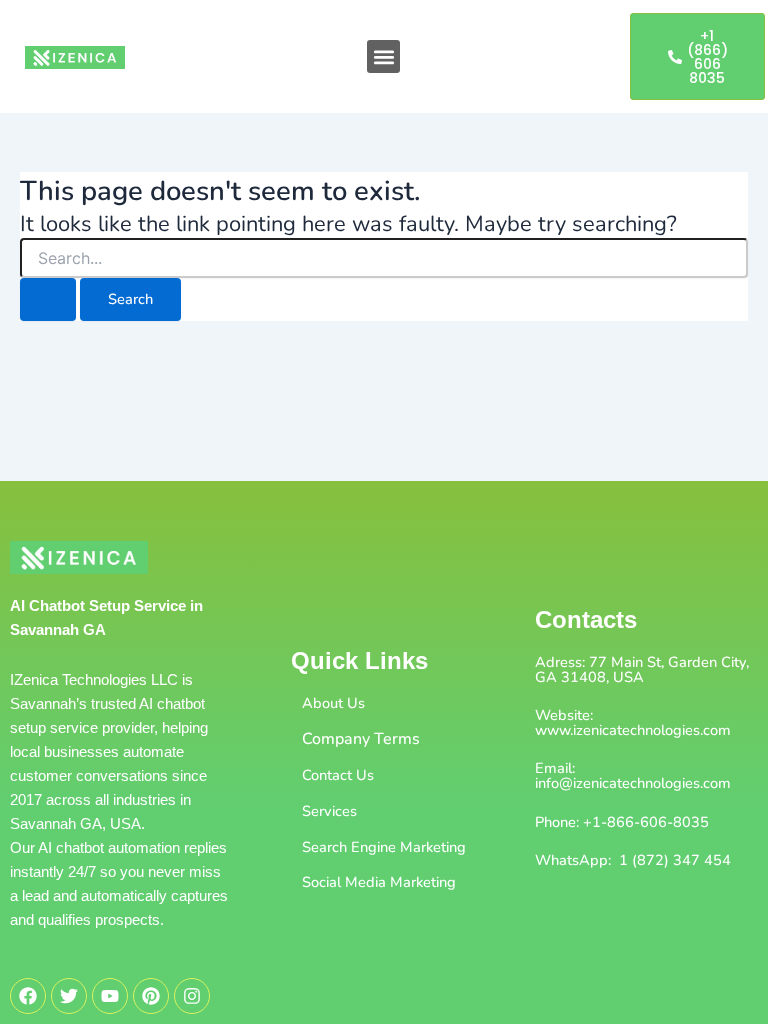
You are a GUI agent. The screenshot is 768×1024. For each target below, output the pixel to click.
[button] (383, 56)
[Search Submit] (48, 299)
